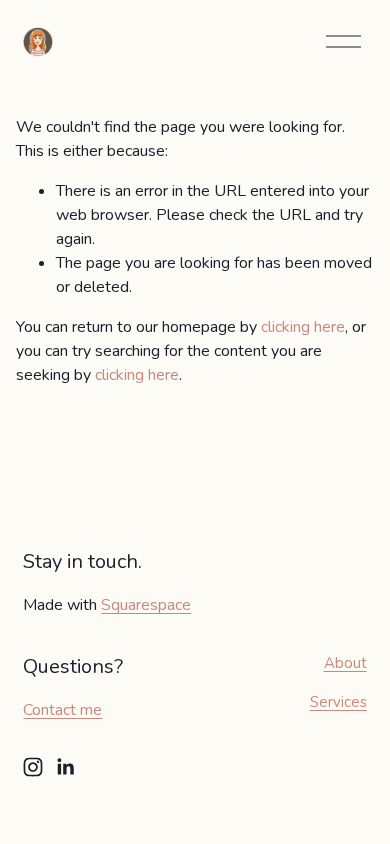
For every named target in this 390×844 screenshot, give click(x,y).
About (345, 663)
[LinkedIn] (65, 767)
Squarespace (146, 605)
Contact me (62, 710)
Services (338, 702)
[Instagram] (33, 767)
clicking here (303, 327)
